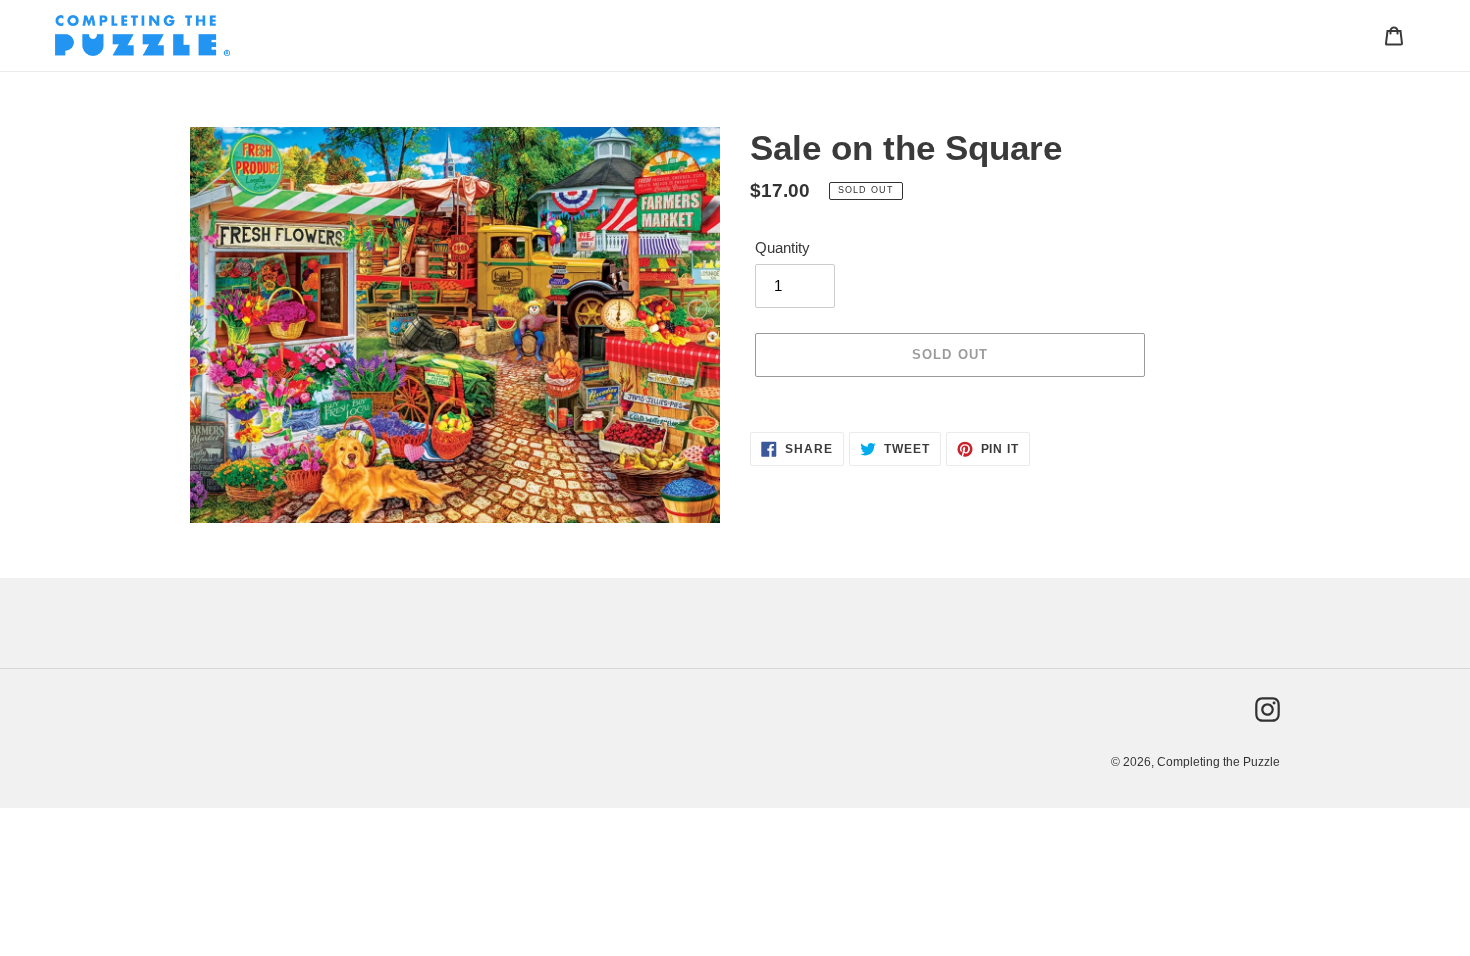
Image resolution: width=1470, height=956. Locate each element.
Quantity (782, 247)
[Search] (1367, 35)
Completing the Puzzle (1218, 762)
